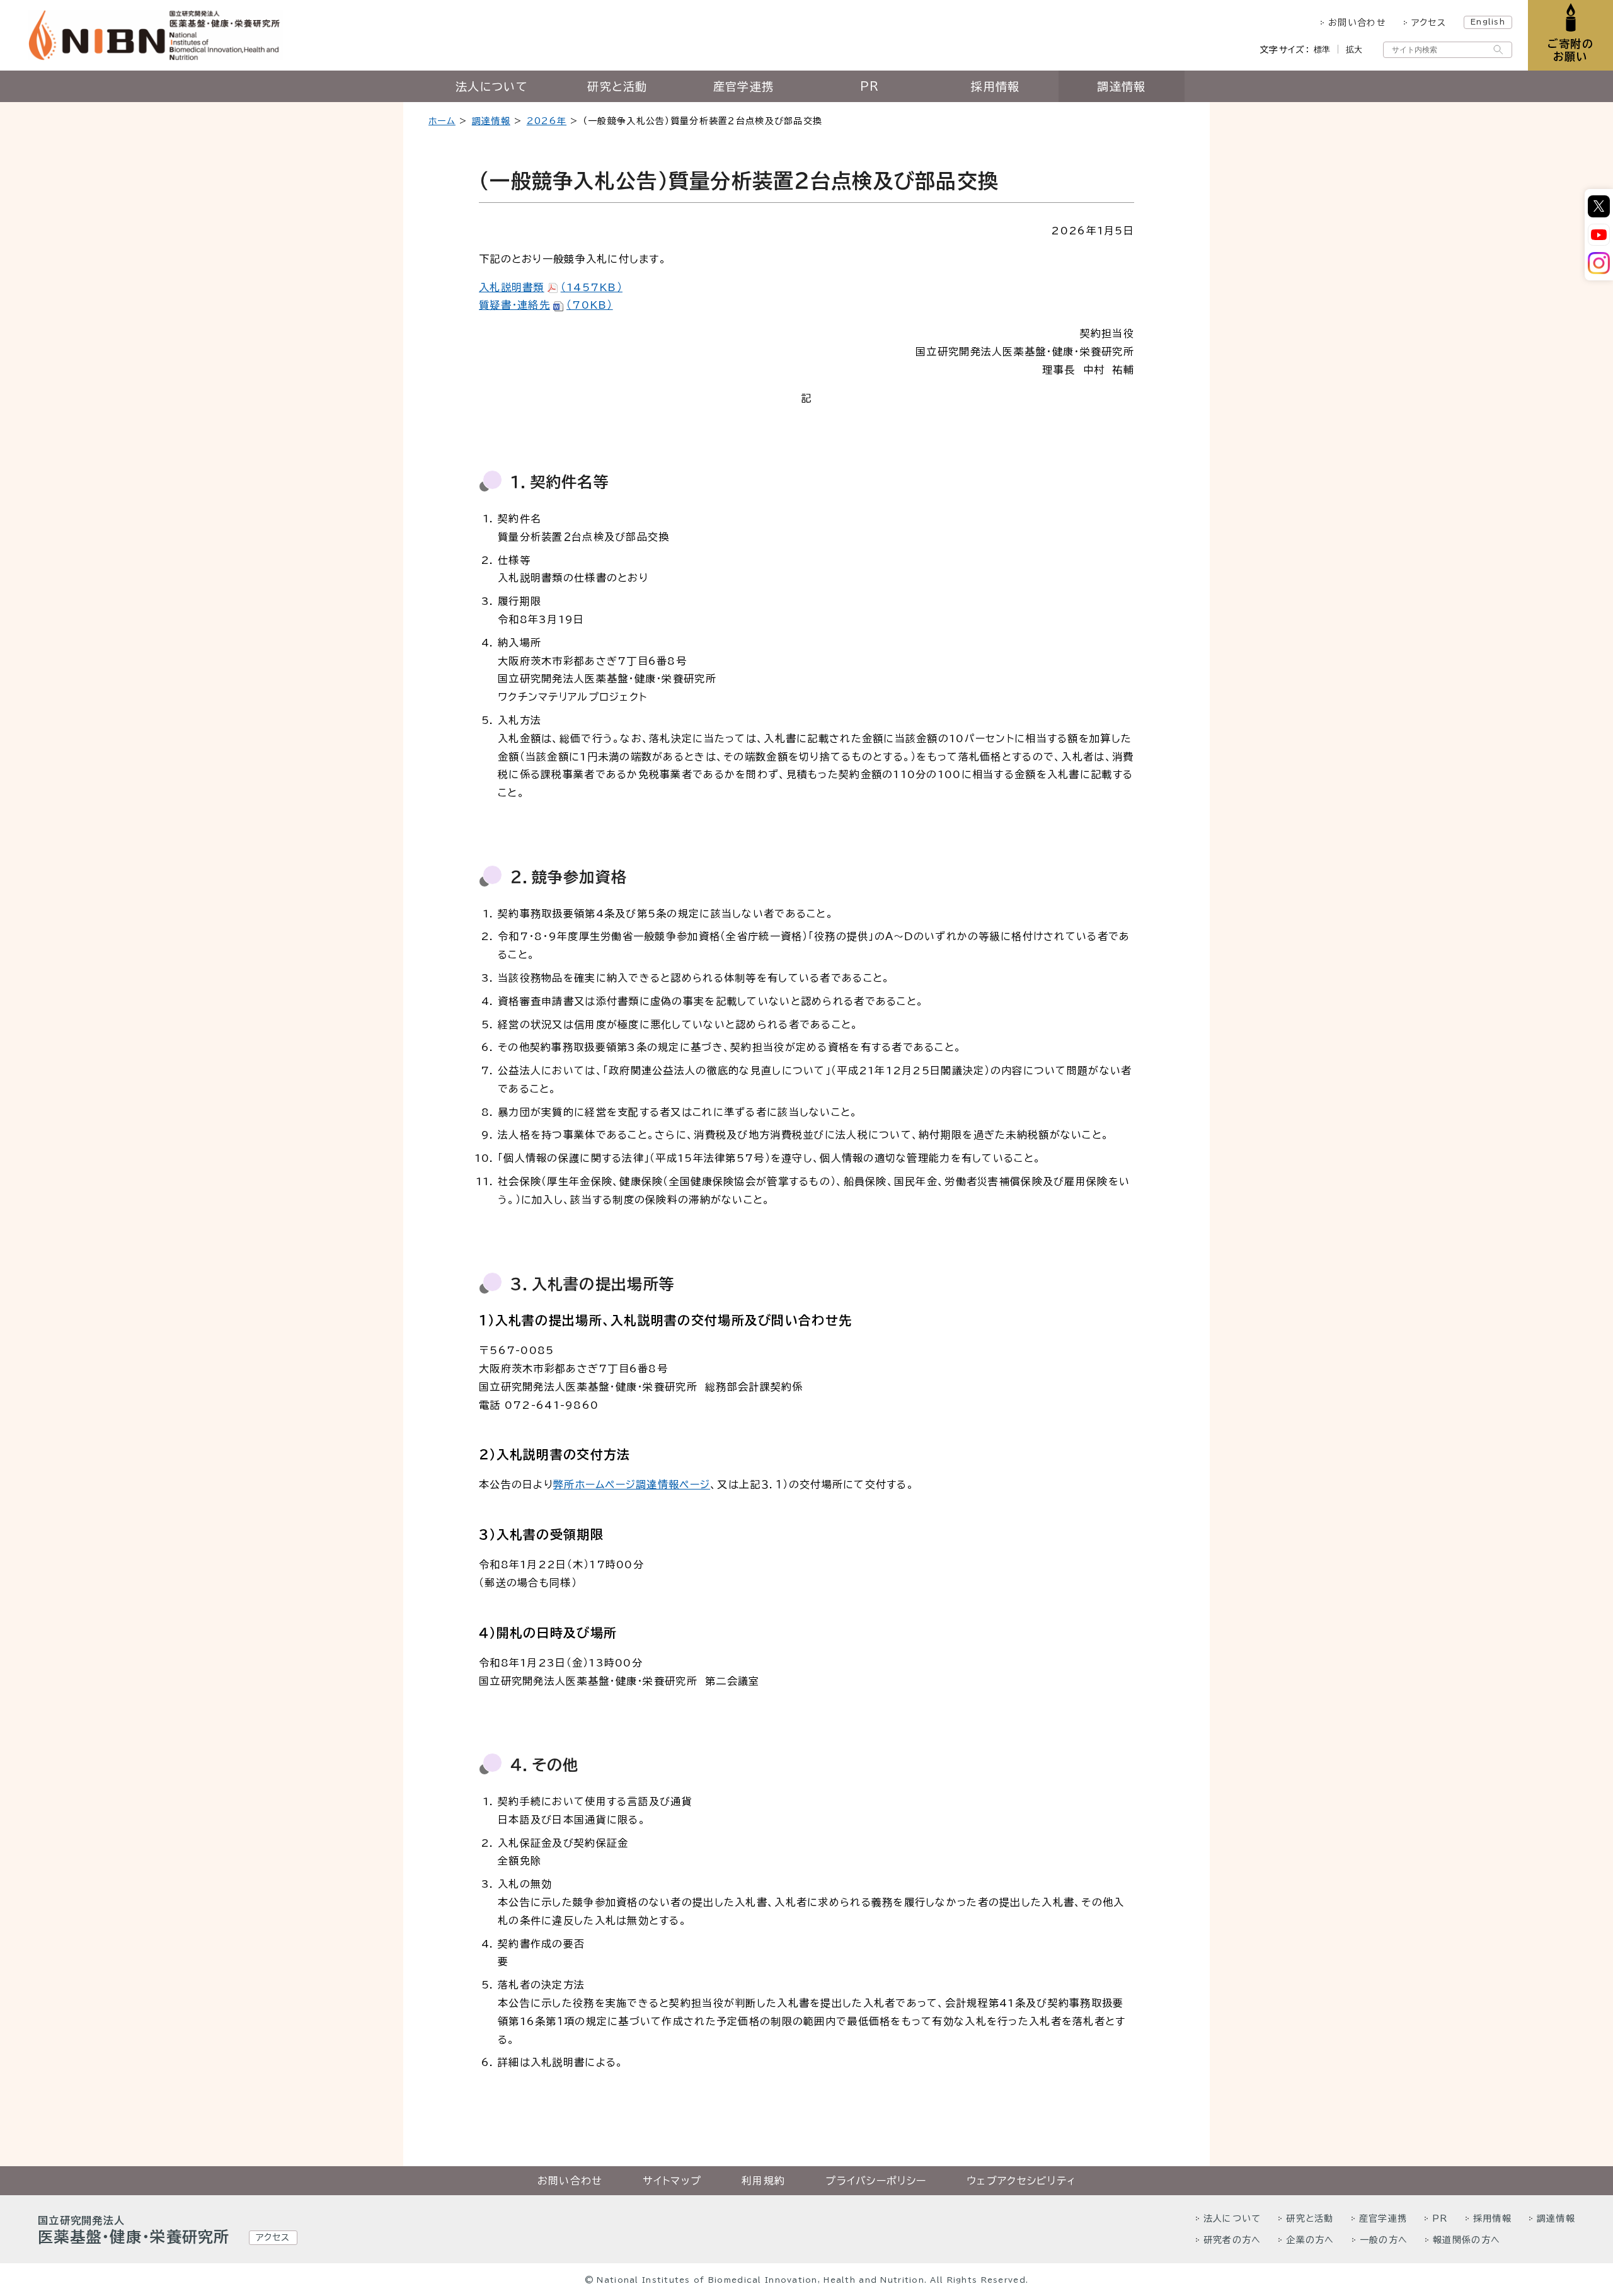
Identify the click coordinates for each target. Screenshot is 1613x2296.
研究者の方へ (1232, 2240)
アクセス (1429, 23)
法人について (491, 86)
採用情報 (995, 86)
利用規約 (763, 2181)
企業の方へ (1310, 2240)
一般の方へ (1384, 2240)
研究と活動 (617, 86)
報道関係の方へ (1467, 2240)
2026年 (547, 121)
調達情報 (1121, 86)
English (1488, 21)
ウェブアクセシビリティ (1021, 2181)
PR (870, 86)
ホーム (442, 121)
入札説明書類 (551, 287)
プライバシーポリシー (876, 2181)
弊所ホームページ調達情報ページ (632, 1484)
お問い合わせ (1357, 23)
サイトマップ (672, 2181)
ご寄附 (1570, 50)
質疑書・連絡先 (546, 305)
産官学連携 (743, 86)
